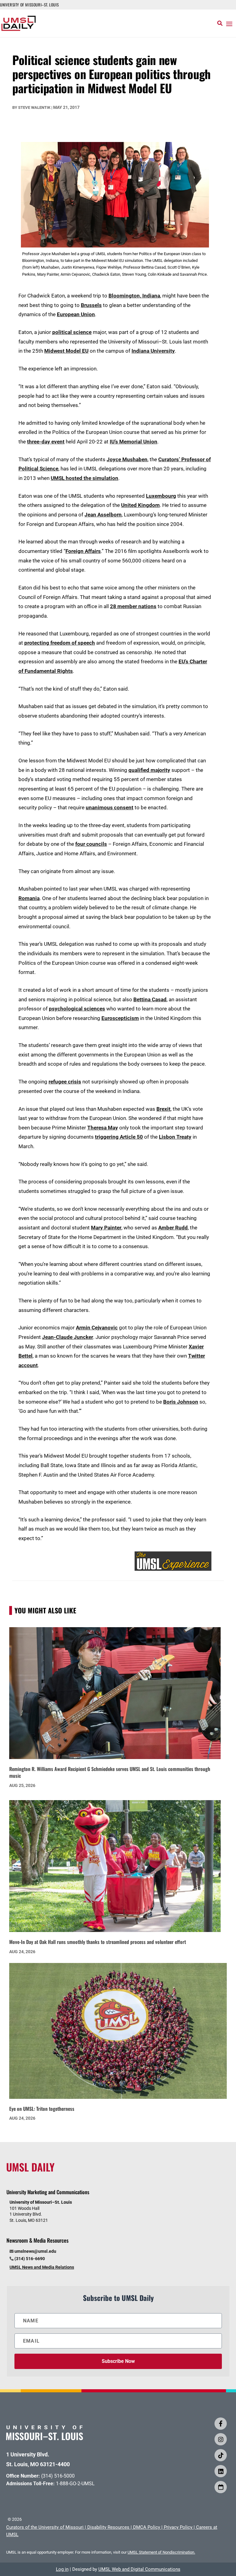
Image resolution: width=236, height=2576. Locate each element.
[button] (229, 24)
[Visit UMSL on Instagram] (221, 2439)
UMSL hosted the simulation (85, 478)
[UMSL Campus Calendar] (221, 2487)
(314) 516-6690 (30, 2259)
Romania (29, 898)
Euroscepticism (120, 1018)
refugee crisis (65, 1082)
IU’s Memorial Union (134, 442)
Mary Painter (106, 1228)
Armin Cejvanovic (97, 1328)
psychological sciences (77, 1009)
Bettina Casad (150, 999)
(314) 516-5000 (58, 2476)
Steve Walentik (34, 107)
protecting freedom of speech (60, 643)
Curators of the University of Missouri (45, 2527)
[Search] (220, 23)
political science (72, 332)
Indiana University (153, 351)
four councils (91, 844)
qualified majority (149, 770)
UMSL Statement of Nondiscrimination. (161, 2552)
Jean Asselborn (103, 515)
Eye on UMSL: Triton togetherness (42, 2109)
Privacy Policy (178, 2527)
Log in (62, 2569)
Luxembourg (161, 496)
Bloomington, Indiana (134, 296)
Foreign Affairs (83, 551)
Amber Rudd (173, 1228)
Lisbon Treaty (175, 1137)
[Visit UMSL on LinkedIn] (221, 2471)
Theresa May (103, 1128)
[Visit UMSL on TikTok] (221, 2455)
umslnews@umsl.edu (35, 2251)
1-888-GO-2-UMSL (75, 2484)
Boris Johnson (181, 1402)
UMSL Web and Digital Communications (139, 2569)
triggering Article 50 (119, 1137)
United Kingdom (140, 505)
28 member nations (133, 606)
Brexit (163, 1109)
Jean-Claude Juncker (68, 1337)
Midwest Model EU (66, 351)
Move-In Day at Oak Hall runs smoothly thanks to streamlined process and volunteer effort (98, 1942)
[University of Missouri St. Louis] (45, 2438)
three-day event (46, 442)
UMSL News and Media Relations (42, 2267)
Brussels (91, 305)
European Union (76, 314)
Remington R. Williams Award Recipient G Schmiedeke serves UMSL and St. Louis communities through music (110, 1772)
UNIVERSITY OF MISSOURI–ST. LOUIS (29, 5)
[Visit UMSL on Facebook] (221, 2424)
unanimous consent (110, 807)
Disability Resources (108, 2527)
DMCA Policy (147, 2527)
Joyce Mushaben (127, 459)
